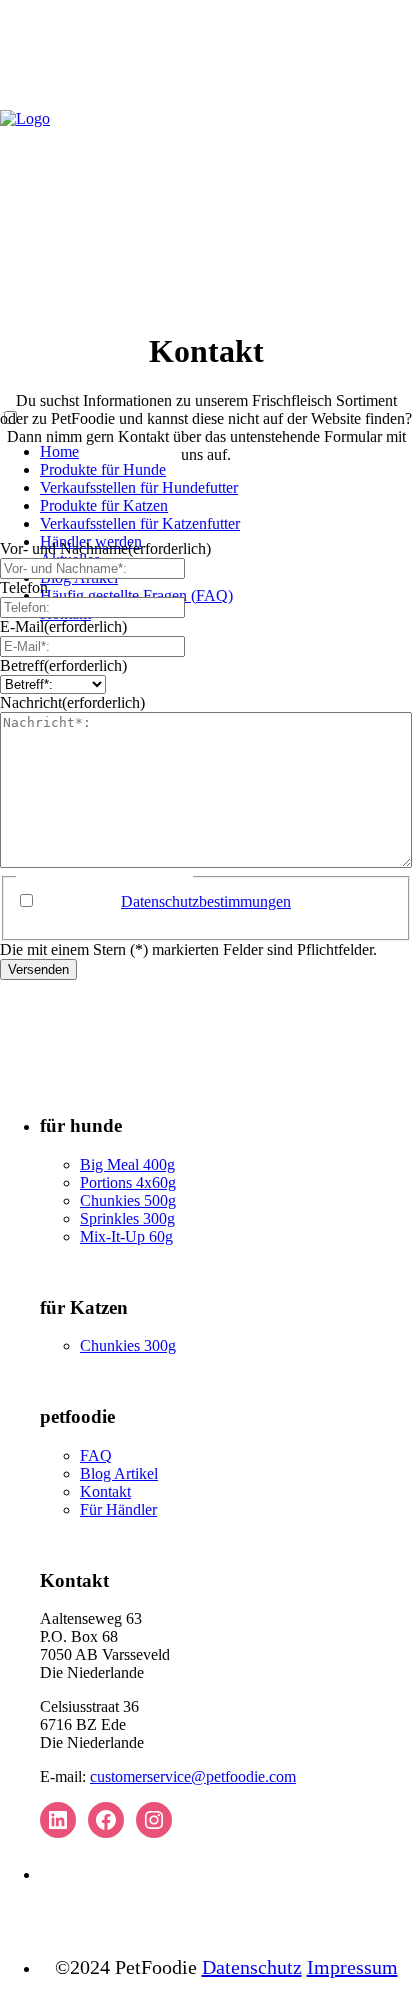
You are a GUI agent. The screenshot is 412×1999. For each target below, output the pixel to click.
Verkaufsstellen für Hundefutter (139, 487)
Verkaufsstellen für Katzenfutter (140, 523)
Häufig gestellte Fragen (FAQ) (136, 595)
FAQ (96, 1455)
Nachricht (72, 702)
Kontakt (105, 1491)
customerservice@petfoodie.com (193, 1776)
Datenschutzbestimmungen (206, 901)
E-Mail (63, 626)
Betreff (63, 665)
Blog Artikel (119, 1473)
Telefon (24, 587)
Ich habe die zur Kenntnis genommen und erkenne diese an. (196, 910)
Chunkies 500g (128, 1200)
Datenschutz (252, 1967)
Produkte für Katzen (104, 505)
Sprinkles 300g (127, 1218)
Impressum (352, 1967)
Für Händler (118, 1509)
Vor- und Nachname (105, 548)
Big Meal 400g (127, 1164)
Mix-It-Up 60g (126, 1236)
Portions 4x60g (128, 1182)
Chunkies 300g (128, 1345)
